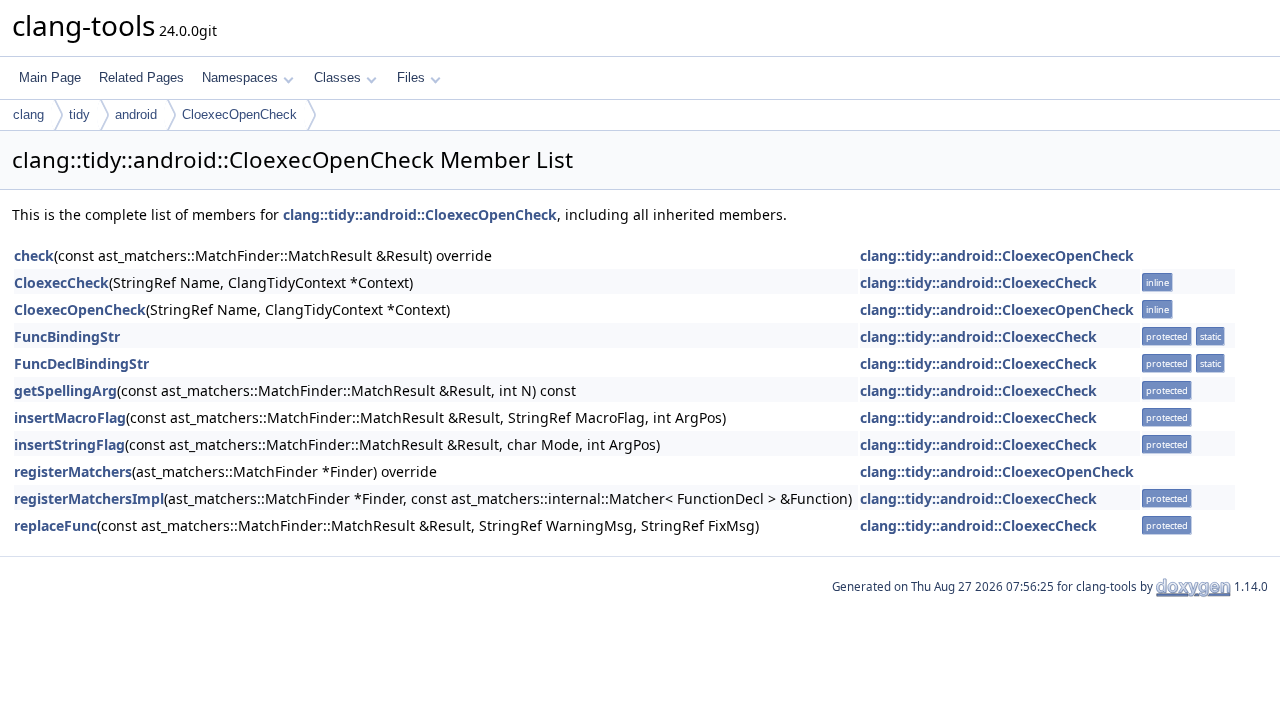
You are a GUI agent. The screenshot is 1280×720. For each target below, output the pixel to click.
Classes (337, 77)
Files (411, 77)
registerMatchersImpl (89, 498)
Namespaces (240, 77)
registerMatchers (73, 471)
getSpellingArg (65, 390)
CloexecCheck (61, 282)
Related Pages (141, 77)
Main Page (50, 77)
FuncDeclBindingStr (81, 363)
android (136, 114)
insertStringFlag (69, 444)
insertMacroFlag (70, 417)
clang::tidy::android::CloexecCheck (978, 282)
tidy (79, 114)
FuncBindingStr (67, 336)
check (34, 255)
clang (28, 114)
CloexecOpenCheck (239, 114)
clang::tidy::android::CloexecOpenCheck (420, 214)
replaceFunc (55, 525)
